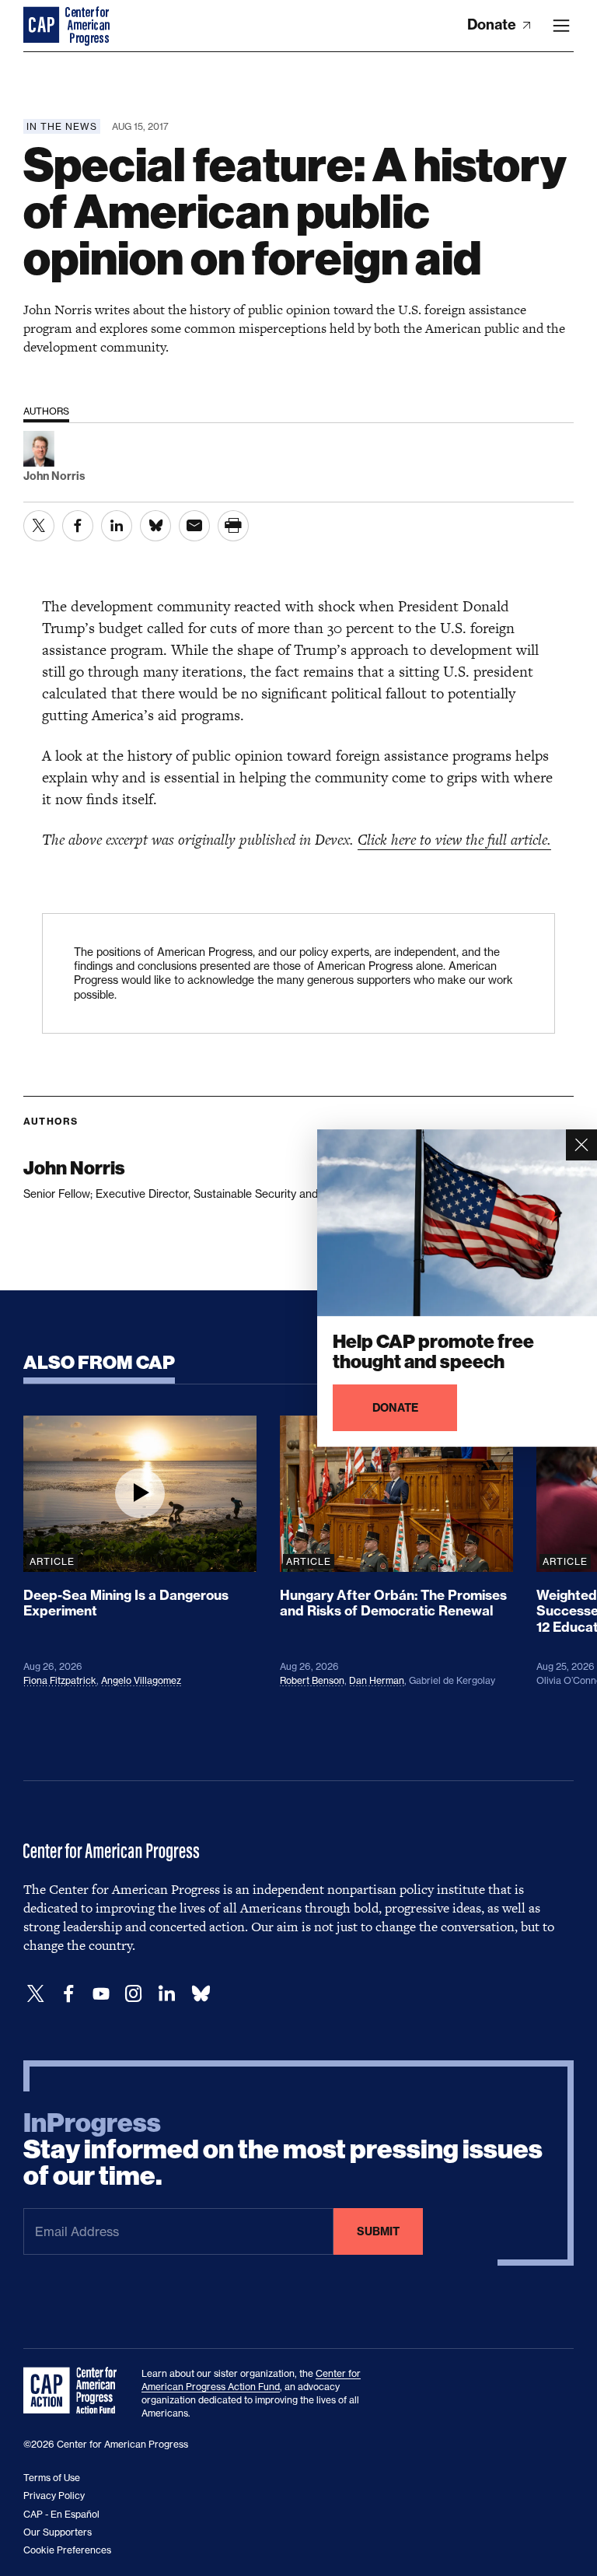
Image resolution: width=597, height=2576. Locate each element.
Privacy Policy (54, 2495)
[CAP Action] (75, 2391)
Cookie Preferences (67, 2550)
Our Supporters (58, 2532)
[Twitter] (36, 1994)
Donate (493, 24)
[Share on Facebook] (78, 526)
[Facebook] (68, 1994)
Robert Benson (312, 1680)
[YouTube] (101, 1994)
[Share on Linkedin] (117, 526)
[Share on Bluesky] (155, 526)
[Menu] (561, 26)
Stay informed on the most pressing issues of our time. (283, 2150)
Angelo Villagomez (141, 1680)
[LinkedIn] (166, 1994)
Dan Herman (377, 1680)
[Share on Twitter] (39, 526)
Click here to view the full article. (454, 840)
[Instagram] (134, 1994)
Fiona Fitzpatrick (60, 1680)
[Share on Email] (194, 526)
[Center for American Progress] (43, 26)
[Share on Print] (233, 526)
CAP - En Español (61, 2514)
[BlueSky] (201, 1994)
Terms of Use (52, 2478)
